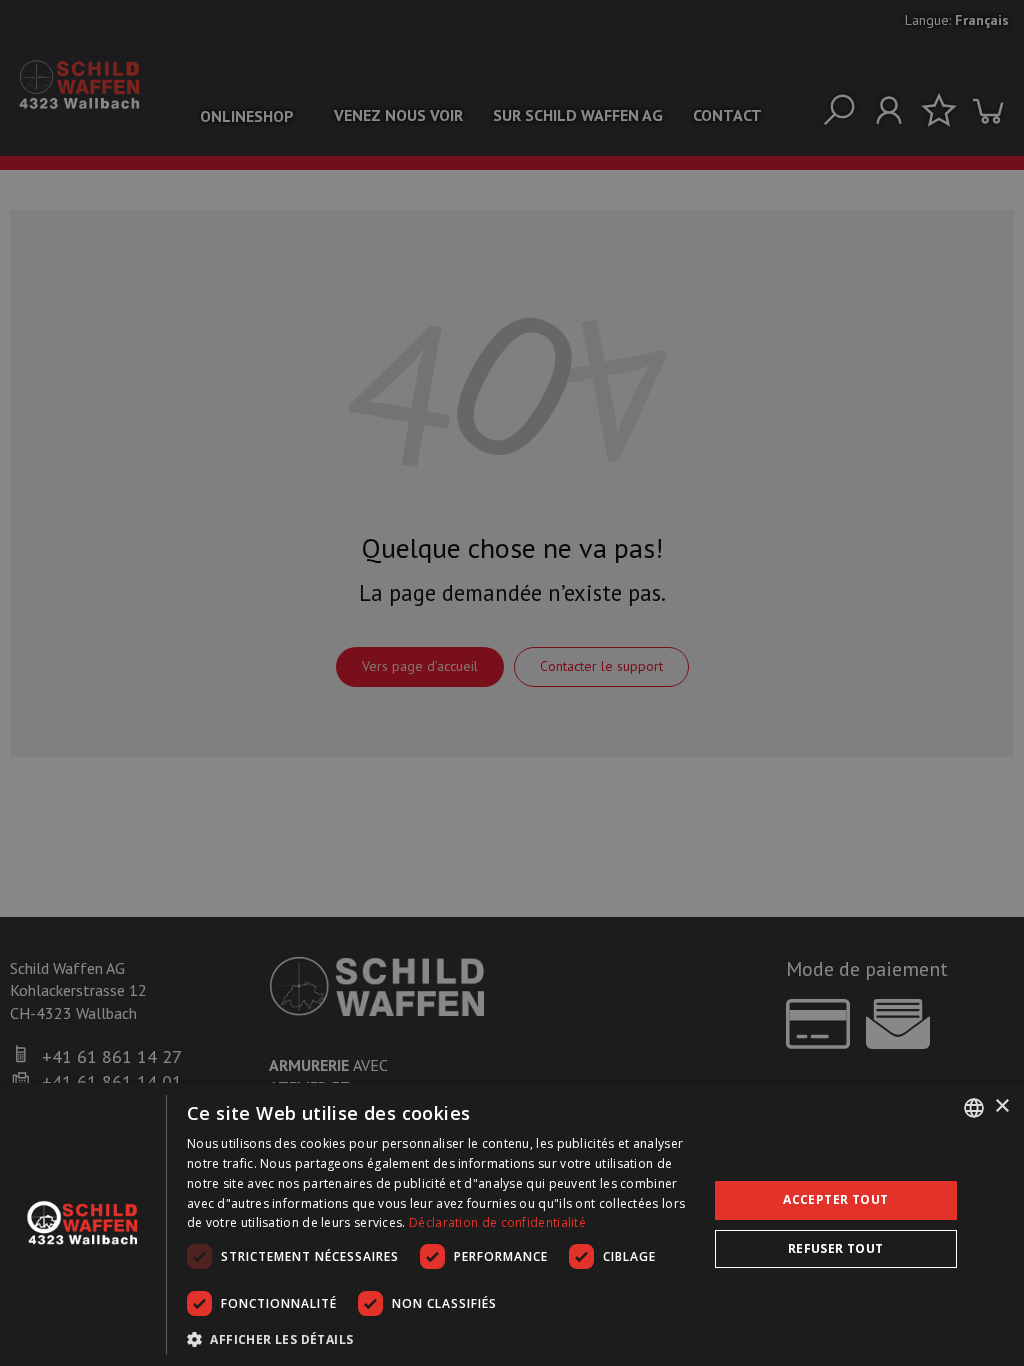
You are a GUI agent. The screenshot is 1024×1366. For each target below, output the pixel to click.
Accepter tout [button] (835, 1199)
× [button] (1001, 1106)
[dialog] (512, 1224)
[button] (439, 1339)
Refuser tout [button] (836, 1248)
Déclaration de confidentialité (497, 1222)
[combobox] (974, 1108)
